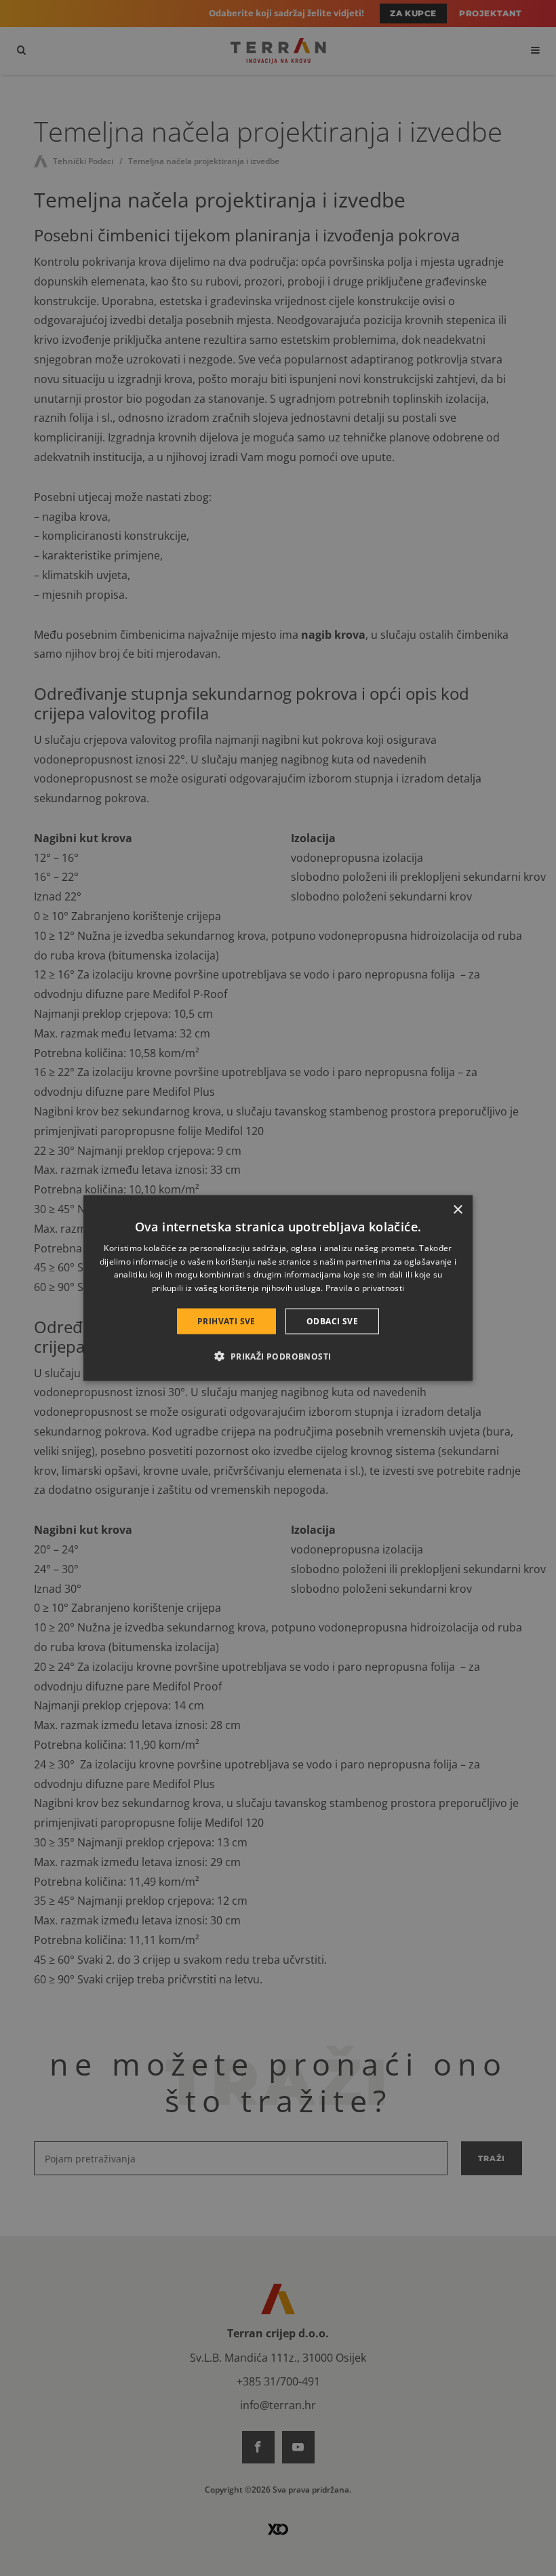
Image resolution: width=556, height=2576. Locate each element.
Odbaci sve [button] (332, 1321)
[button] (278, 1356)
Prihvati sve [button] (226, 1321)
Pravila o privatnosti (365, 1288)
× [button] (457, 1209)
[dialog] (278, 1288)
